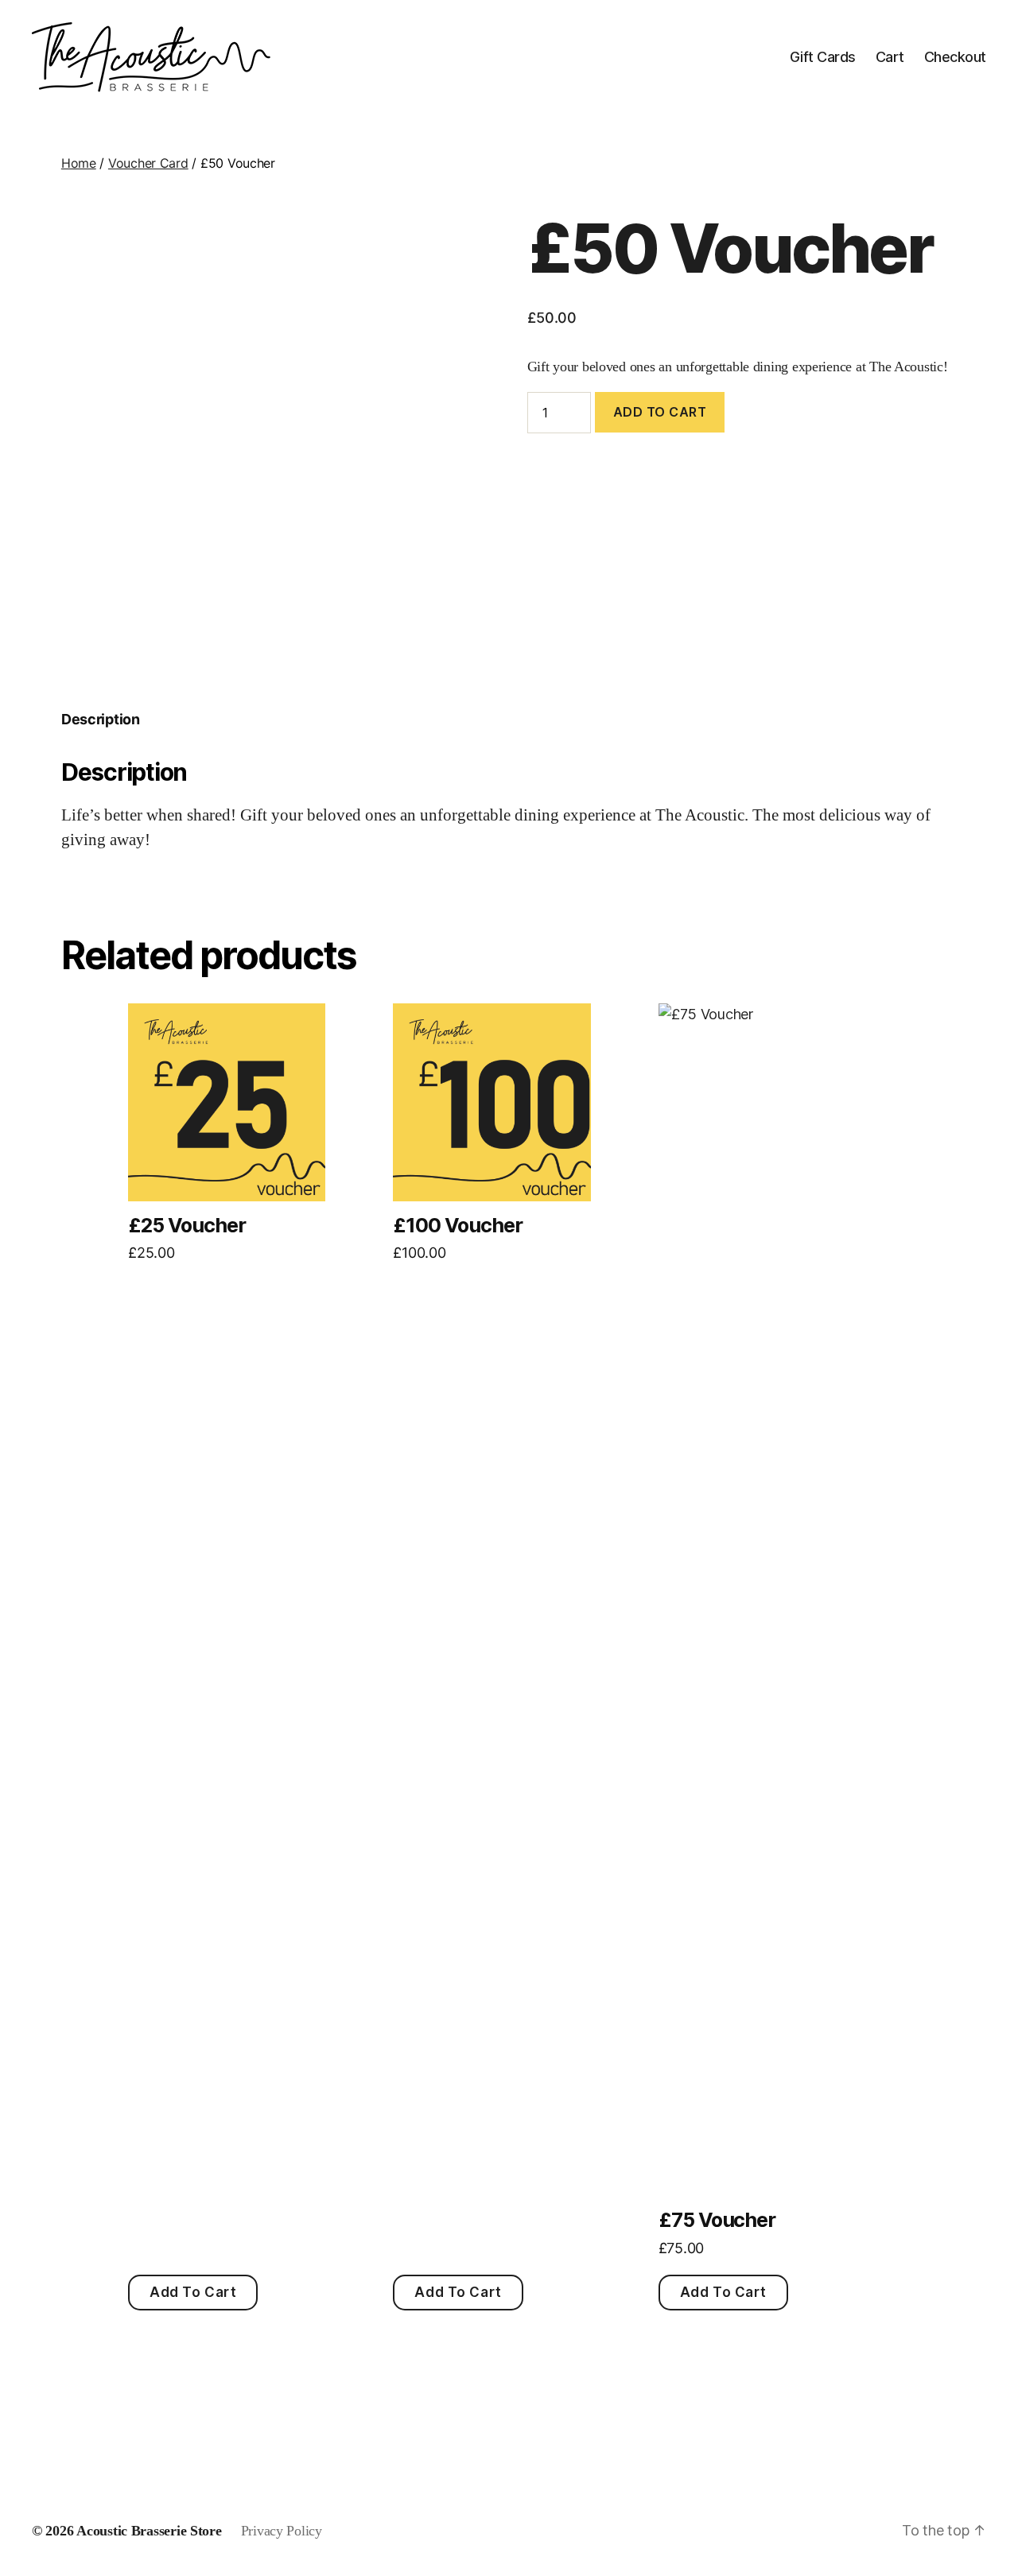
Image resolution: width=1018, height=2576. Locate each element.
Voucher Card (148, 163)
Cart (890, 57)
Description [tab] (101, 719)
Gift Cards (823, 57)
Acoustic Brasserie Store (149, 2531)
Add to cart (660, 412)
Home (79, 163)
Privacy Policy (282, 2531)
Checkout (955, 57)
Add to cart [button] (193, 2292)
